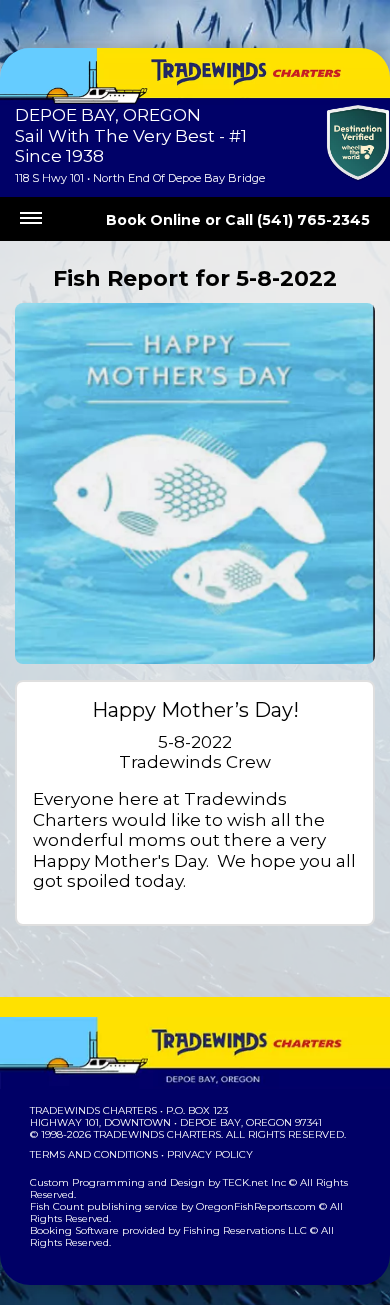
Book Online (153, 220)
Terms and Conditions (94, 1154)
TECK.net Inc (254, 1182)
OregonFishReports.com (256, 1206)
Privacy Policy (210, 1154)
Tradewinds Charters (93, 1110)
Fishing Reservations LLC (245, 1230)
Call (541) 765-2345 (297, 220)
